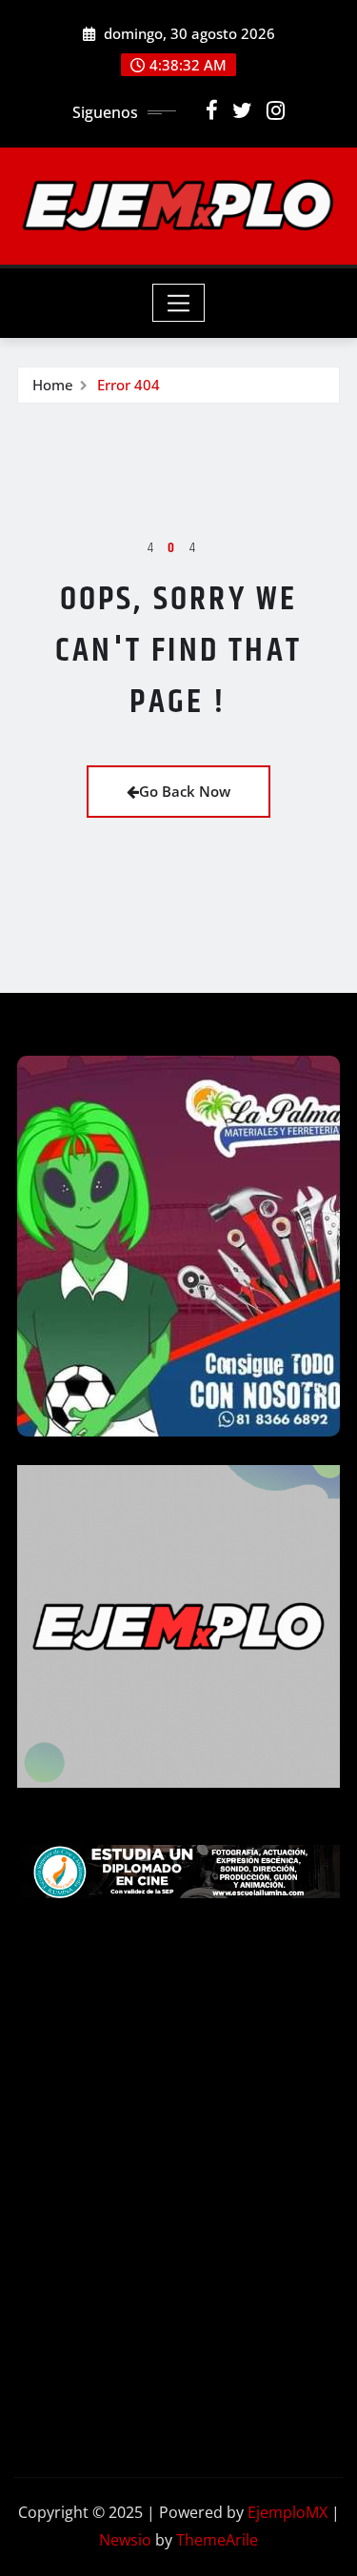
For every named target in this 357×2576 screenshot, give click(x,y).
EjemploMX (288, 2512)
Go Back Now (185, 791)
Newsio (125, 2540)
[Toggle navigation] (178, 303)
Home (53, 385)
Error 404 (129, 385)
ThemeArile (217, 2540)
